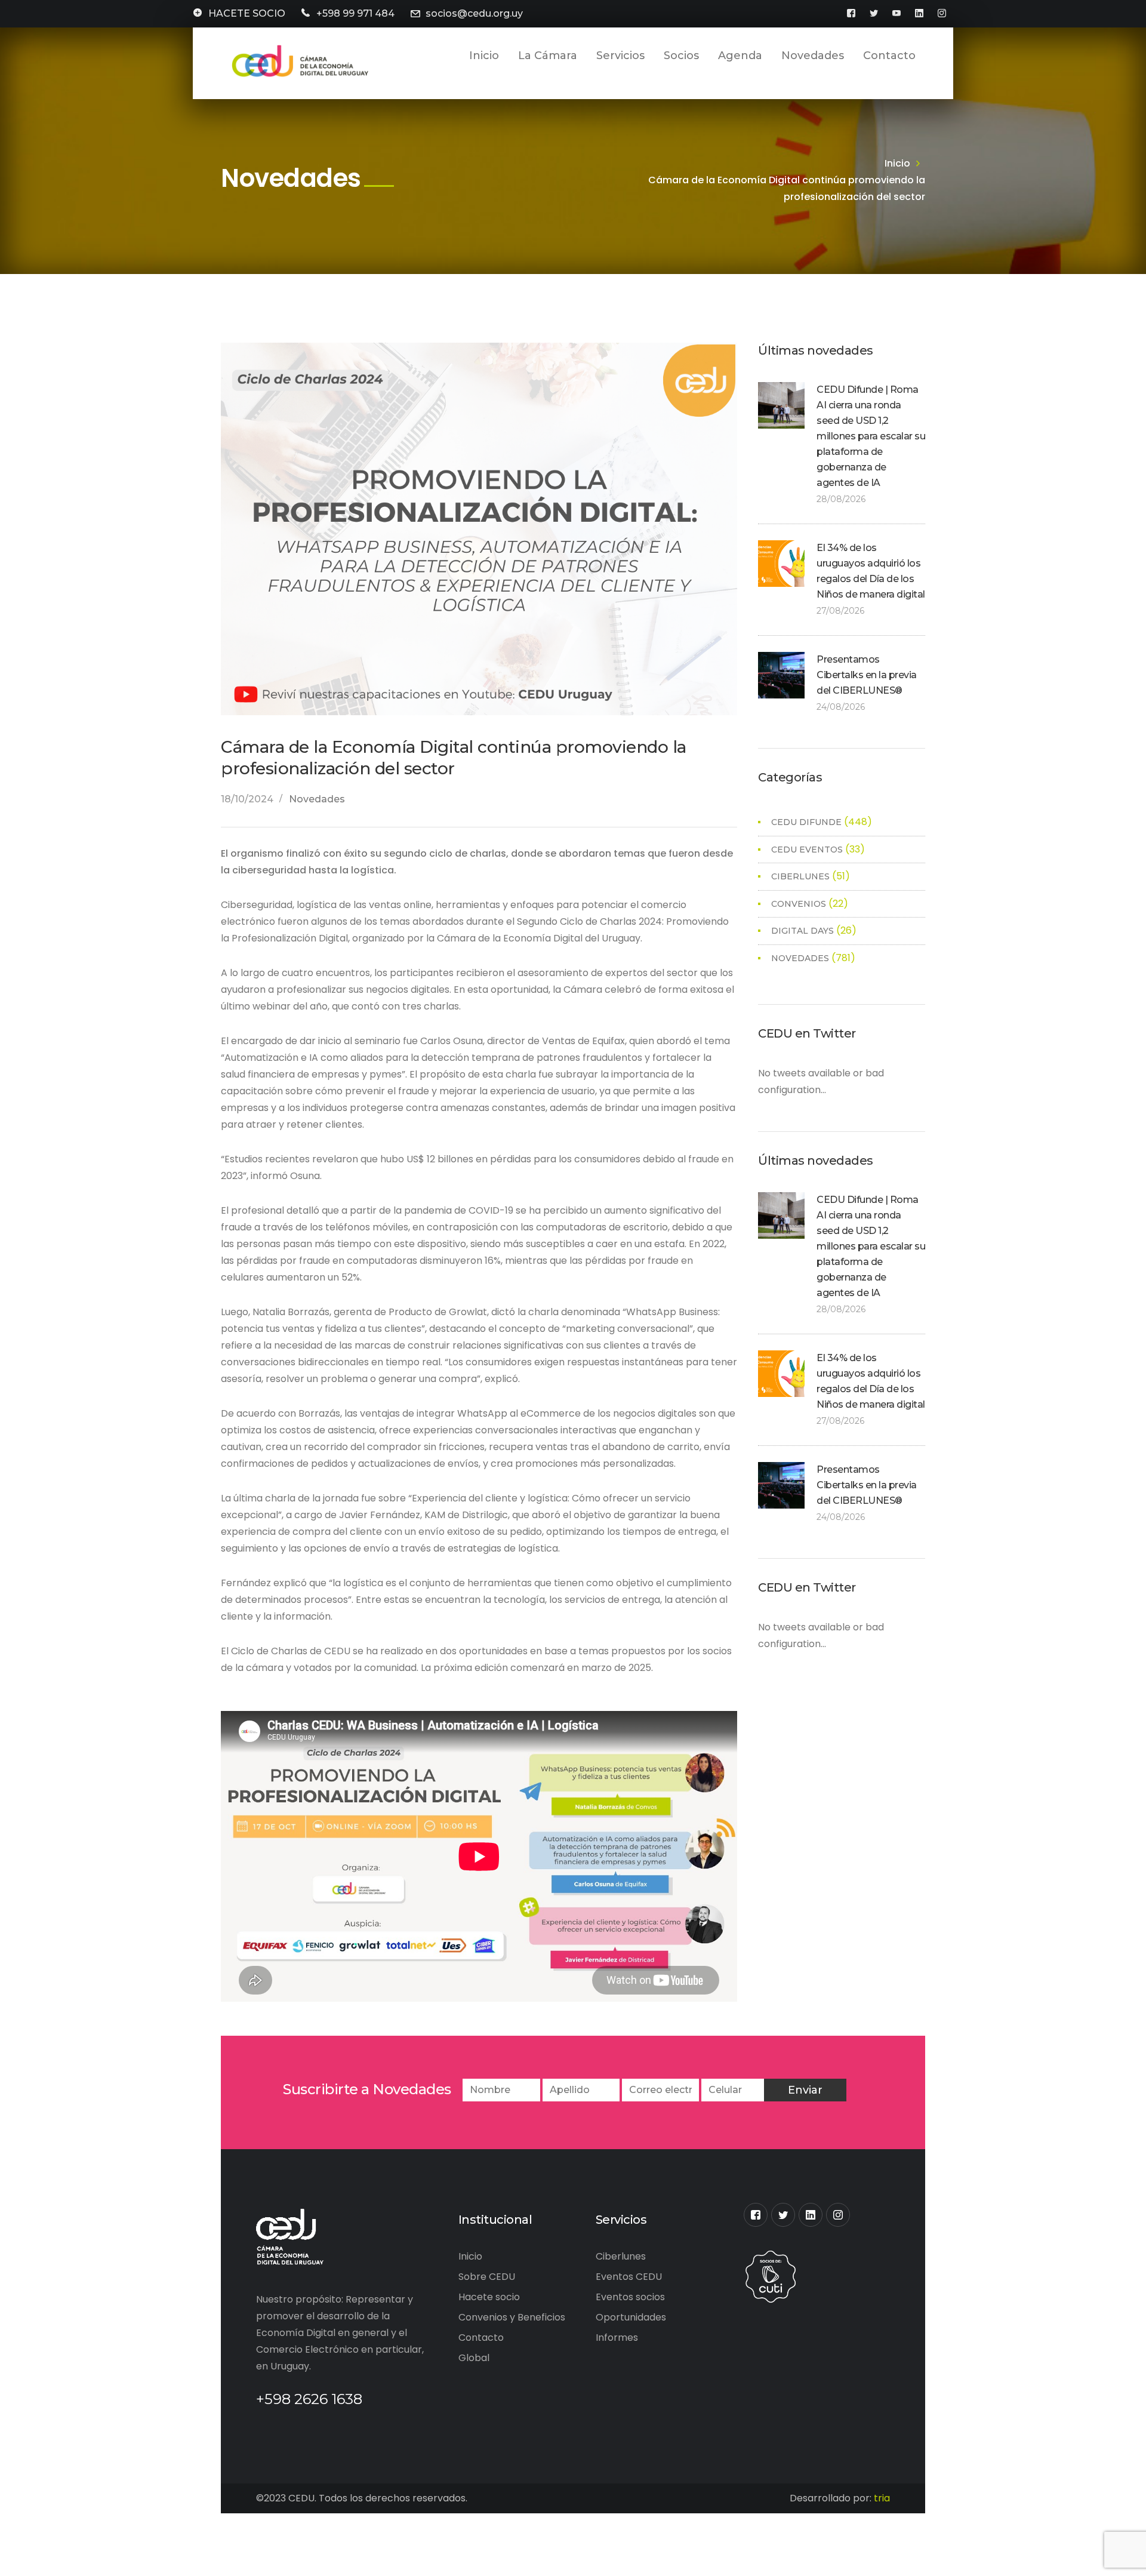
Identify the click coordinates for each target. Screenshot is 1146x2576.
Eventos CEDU (629, 2277)
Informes (617, 2338)
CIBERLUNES (800, 876)
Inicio (897, 163)
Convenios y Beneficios (512, 2317)
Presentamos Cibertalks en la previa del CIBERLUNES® (867, 675)
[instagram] (838, 2215)
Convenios (799, 904)
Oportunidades (631, 2317)
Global (474, 2358)
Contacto (481, 2338)
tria (882, 2498)
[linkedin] (811, 2215)
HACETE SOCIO (247, 13)
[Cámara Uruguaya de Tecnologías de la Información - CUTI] (771, 2275)
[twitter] (783, 2215)
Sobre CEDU (487, 2277)
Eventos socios (630, 2297)
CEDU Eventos (807, 850)
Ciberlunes (621, 2256)
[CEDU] (298, 61)
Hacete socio (489, 2297)
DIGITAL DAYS (802, 931)
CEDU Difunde (806, 822)
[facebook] (756, 2215)
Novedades (317, 799)
